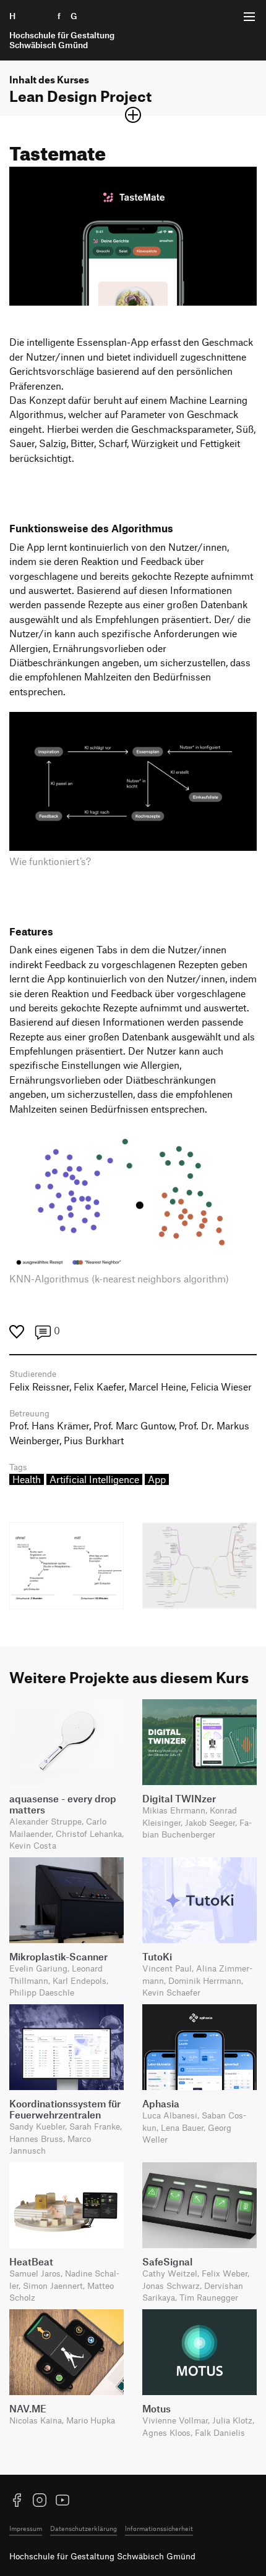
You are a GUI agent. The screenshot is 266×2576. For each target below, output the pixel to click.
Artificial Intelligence (94, 1479)
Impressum (26, 2528)
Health (27, 1479)
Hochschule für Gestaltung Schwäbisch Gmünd (102, 2556)
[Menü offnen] (249, 17)
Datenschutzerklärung (84, 2528)
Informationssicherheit (159, 2528)
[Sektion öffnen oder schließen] (133, 115)
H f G (62, 30)
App (157, 1479)
